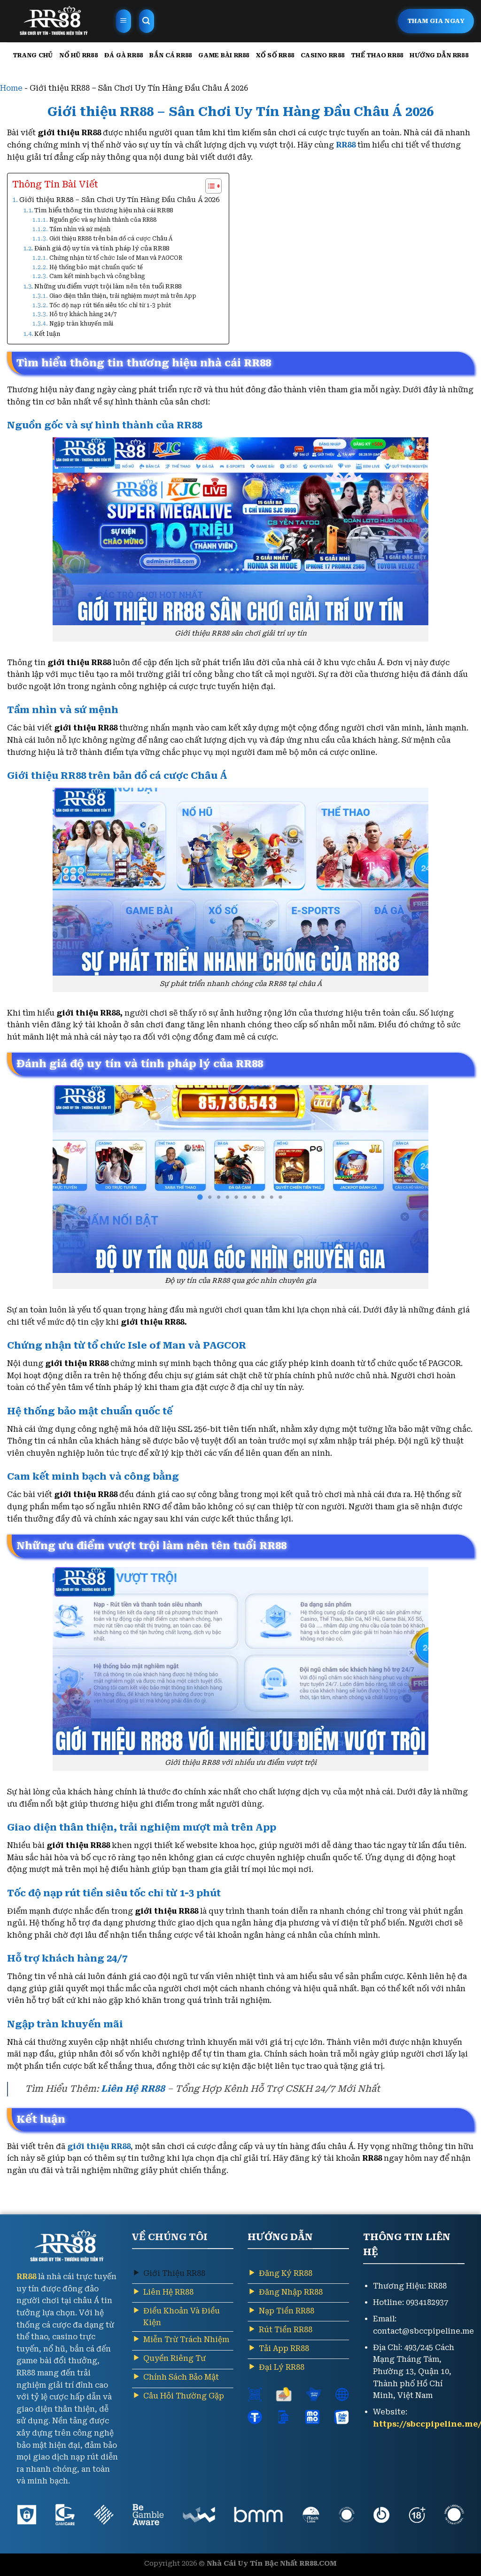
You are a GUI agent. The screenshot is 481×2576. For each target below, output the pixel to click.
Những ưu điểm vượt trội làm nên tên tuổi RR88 (108, 286)
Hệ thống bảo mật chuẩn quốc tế (96, 267)
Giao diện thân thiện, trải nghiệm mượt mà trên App (123, 296)
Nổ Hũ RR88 (78, 55)
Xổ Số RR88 (275, 55)
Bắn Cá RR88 (171, 55)
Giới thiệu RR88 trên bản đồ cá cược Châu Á (111, 239)
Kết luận (47, 334)
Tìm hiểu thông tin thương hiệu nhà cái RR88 (104, 210)
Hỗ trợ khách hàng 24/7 (83, 314)
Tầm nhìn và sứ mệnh (80, 229)
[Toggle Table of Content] (209, 186)
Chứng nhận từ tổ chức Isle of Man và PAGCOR (116, 258)
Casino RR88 (322, 55)
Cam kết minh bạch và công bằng (97, 276)
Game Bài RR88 (224, 55)
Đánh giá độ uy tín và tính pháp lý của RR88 (102, 248)
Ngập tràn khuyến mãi (82, 324)
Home (11, 88)
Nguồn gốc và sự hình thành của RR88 (103, 220)
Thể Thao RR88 (377, 55)
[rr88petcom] (54, 21)
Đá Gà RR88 (124, 55)
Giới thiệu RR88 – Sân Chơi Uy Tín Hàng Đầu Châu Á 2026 (119, 200)
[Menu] (124, 21)
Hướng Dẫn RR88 (439, 55)
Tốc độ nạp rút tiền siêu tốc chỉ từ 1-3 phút (110, 305)
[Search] (147, 21)
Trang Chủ (33, 55)
